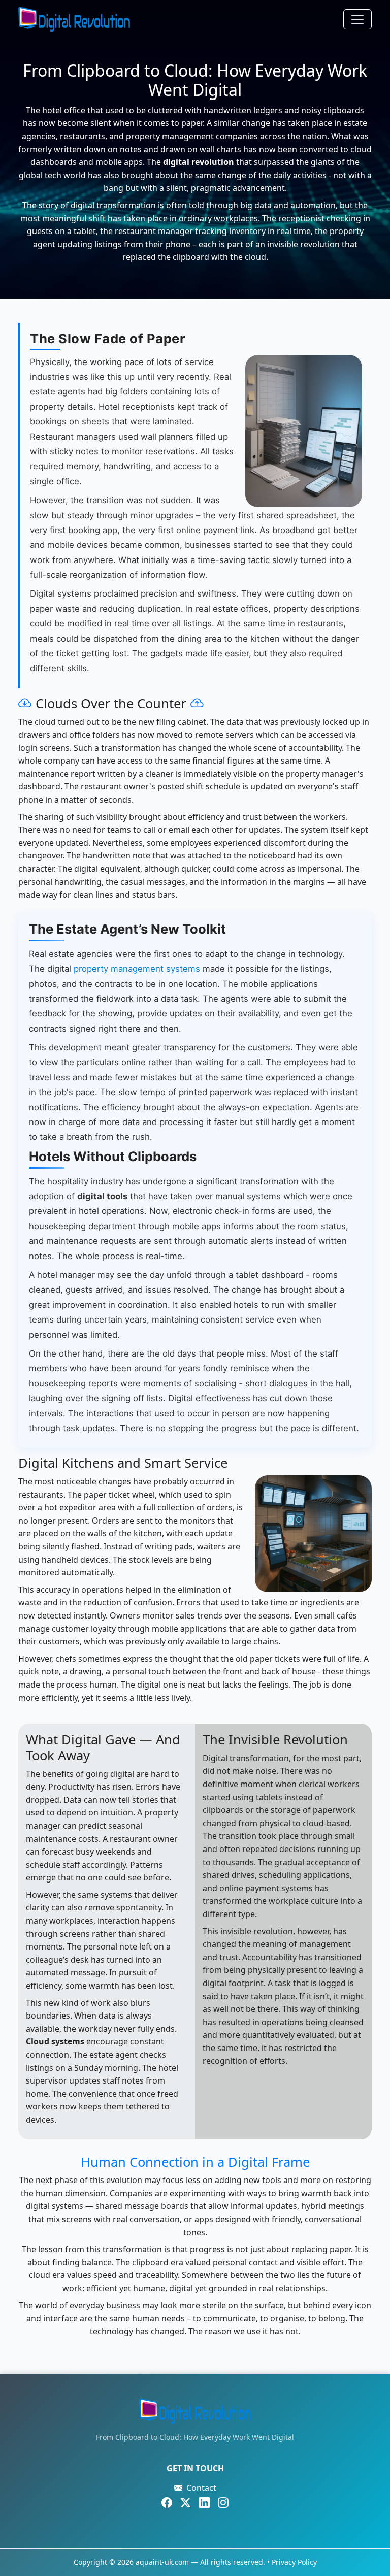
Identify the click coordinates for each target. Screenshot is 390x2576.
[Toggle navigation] (357, 19)
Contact (201, 2488)
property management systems (137, 969)
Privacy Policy (294, 2562)
